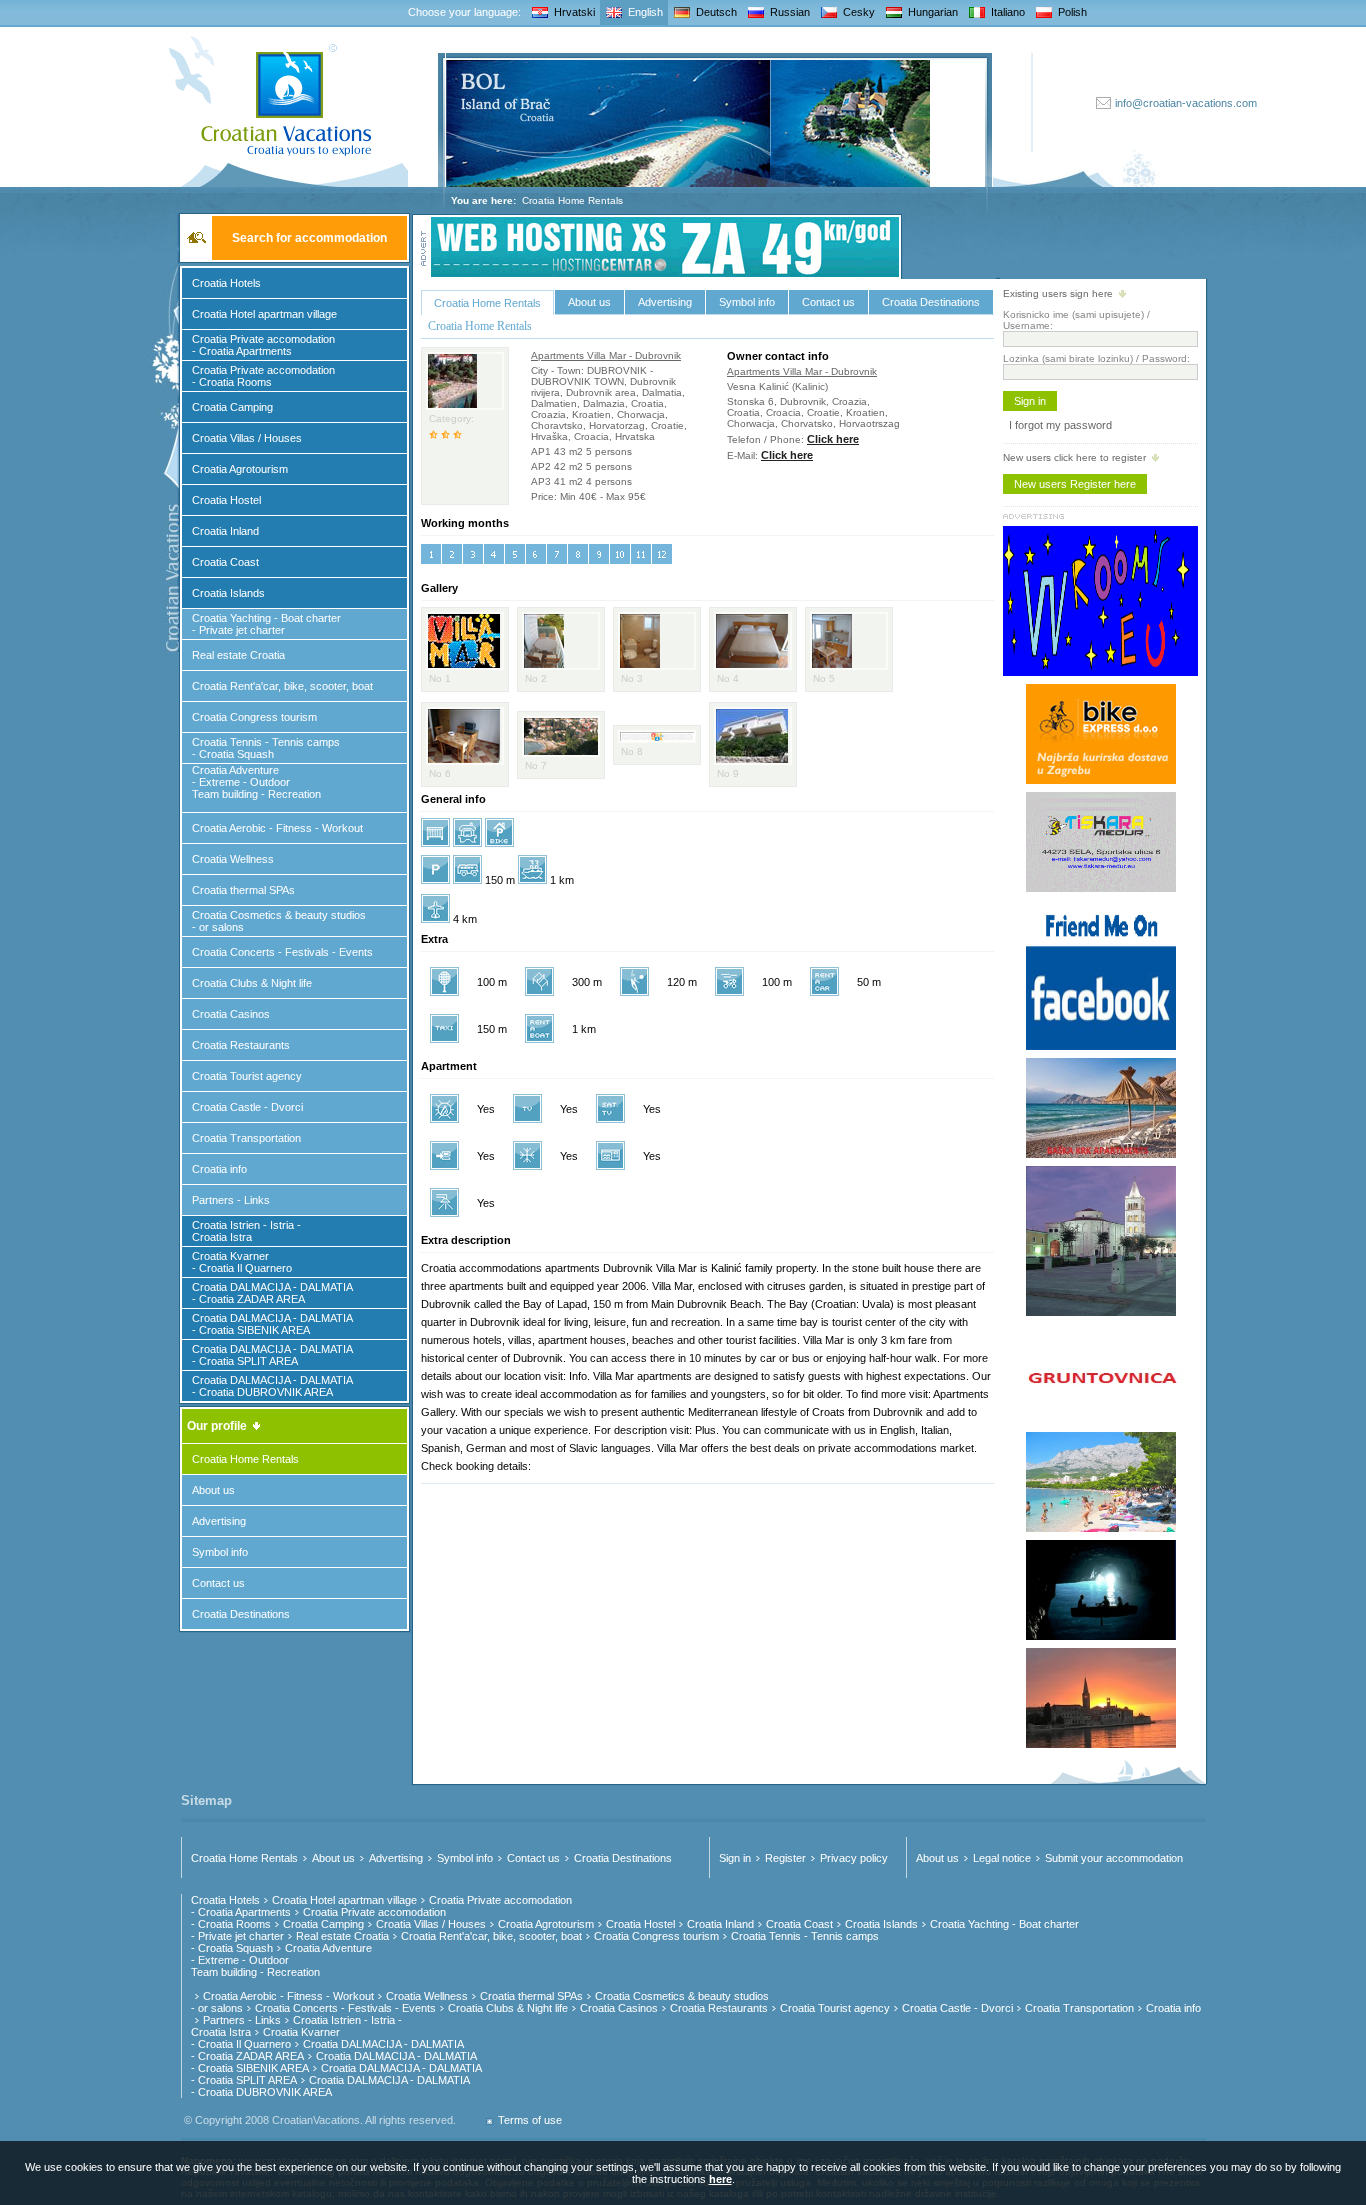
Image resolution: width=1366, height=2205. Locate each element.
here (720, 2179)
